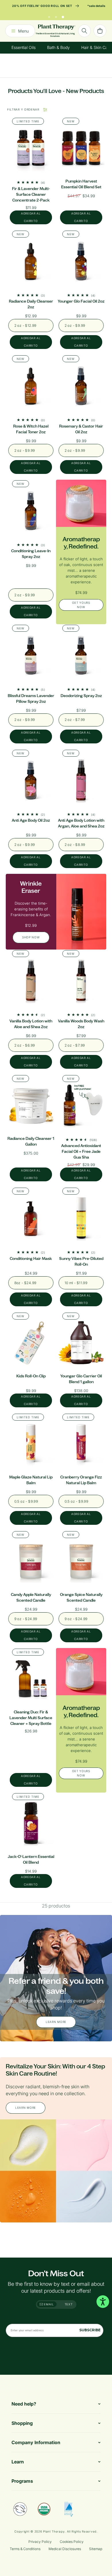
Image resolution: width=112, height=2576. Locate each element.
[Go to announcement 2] (56, 16)
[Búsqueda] (84, 31)
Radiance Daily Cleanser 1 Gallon (31, 1141)
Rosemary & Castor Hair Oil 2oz (81, 429)
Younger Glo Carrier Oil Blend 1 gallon (81, 1379)
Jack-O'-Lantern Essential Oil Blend (31, 1860)
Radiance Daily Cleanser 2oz (31, 304)
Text (69, 2304)
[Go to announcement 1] (49, 16)
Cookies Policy (72, 2542)
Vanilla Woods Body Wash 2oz (81, 1024)
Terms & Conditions (25, 2549)
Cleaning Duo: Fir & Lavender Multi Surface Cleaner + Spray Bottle (31, 1718)
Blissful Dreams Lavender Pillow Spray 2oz (31, 699)
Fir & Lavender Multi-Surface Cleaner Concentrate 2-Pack (31, 194)
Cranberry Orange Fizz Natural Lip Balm (81, 1480)
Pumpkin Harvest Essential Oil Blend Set (81, 184)
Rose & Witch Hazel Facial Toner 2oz (31, 429)
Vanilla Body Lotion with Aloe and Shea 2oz (31, 1024)
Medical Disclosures (65, 2549)
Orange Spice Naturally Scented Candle (81, 1598)
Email (49, 2304)
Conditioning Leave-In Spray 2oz (31, 554)
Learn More (56, 2022)
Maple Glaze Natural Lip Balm (31, 1480)
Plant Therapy (54, 2531)
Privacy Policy (40, 2542)
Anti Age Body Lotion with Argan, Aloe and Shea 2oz (81, 823)
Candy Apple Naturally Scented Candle (31, 1598)
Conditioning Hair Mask (31, 1259)
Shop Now (31, 937)
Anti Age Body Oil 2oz (31, 820)
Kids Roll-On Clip (31, 1376)
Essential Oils (24, 47)
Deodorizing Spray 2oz (81, 696)
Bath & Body (58, 47)
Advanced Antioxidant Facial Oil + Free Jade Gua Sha (81, 1152)
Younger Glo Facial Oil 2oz (81, 301)
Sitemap (96, 2549)
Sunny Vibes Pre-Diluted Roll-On (81, 1262)
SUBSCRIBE (90, 2330)
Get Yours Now (81, 605)
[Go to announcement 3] (63, 16)
